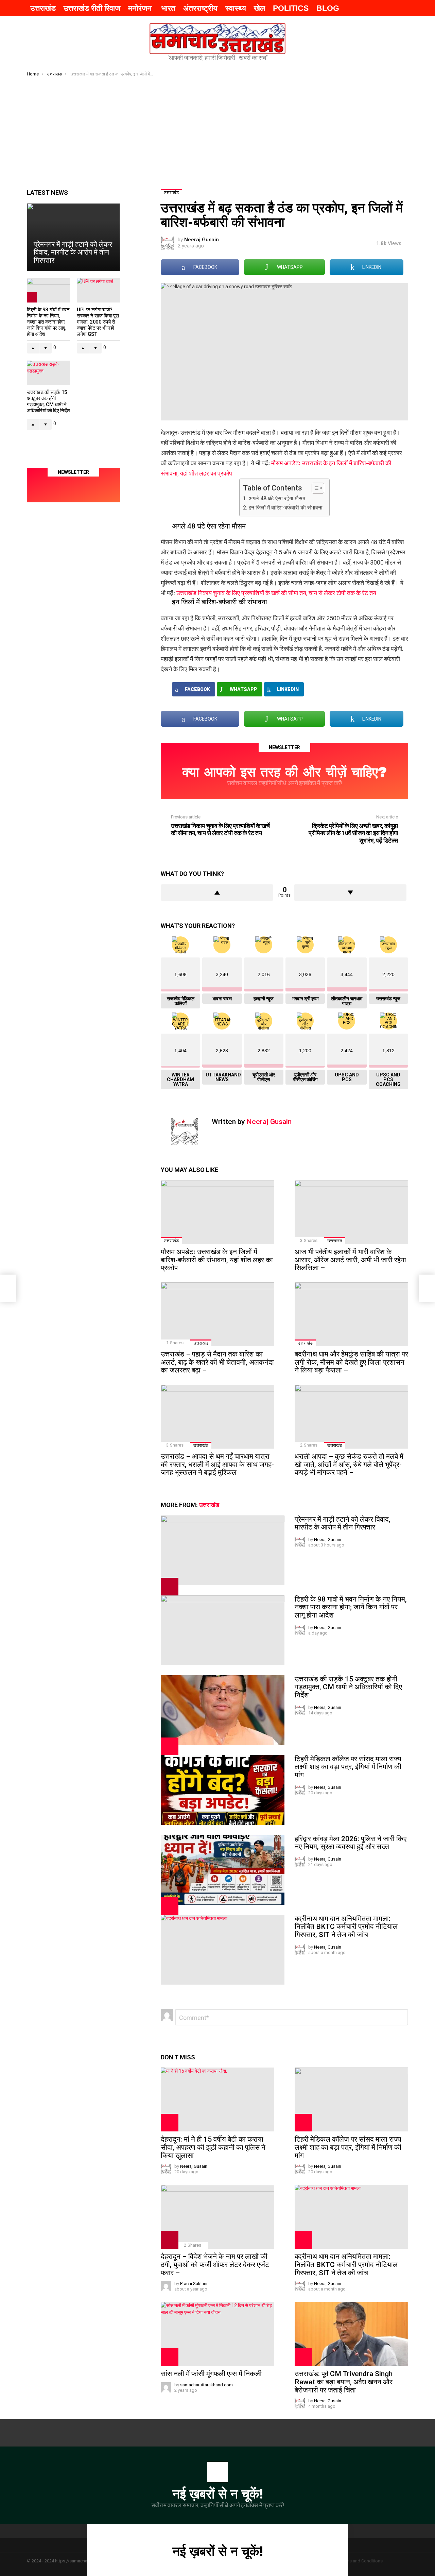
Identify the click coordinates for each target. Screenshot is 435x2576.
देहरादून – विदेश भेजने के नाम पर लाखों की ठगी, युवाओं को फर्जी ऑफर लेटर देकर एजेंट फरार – (215, 2264)
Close (425, 2548)
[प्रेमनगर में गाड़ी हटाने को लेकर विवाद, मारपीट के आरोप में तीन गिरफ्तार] (223, 1550)
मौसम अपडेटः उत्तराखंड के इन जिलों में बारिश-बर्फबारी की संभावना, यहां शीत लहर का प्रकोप (217, 1260)
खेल (259, 8)
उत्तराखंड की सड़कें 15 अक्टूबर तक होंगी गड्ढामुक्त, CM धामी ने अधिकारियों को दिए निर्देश (348, 1687)
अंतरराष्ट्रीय (200, 8)
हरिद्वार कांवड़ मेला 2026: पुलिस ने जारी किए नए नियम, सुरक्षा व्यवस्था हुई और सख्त (351, 1843)
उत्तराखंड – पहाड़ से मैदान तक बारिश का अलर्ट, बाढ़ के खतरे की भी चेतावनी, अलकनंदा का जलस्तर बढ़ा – (217, 1362)
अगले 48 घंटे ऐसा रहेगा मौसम (277, 498)
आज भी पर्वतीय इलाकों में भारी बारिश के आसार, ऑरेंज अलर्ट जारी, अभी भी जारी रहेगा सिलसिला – (350, 1260)
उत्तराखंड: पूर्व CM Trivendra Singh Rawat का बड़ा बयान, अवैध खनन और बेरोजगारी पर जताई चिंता (344, 2382)
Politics (291, 8)
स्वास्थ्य (236, 8)
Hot (170, 1746)
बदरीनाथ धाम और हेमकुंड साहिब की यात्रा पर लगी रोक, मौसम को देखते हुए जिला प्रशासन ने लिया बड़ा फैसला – (351, 1362)
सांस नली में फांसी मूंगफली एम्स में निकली (211, 2374)
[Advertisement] (217, 128)
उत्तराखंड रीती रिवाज (92, 8)
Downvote (350, 893)
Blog (328, 8)
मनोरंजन (141, 8)
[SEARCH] (365, 8)
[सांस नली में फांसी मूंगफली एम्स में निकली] (217, 2334)
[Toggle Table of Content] (315, 488)
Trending (170, 1587)
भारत (168, 8)
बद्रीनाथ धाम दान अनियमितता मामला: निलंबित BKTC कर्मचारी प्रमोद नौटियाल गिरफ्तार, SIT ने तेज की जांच (346, 1927)
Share (170, 292)
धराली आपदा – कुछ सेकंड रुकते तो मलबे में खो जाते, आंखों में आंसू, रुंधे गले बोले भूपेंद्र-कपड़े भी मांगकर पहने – (349, 1464)
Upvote (217, 893)
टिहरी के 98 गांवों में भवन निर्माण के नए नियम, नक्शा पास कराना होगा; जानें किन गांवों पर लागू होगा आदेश (351, 1607)
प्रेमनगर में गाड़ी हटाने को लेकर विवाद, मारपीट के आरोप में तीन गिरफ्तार (343, 1523)
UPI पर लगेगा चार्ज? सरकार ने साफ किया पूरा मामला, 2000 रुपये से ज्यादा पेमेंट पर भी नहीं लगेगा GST (98, 322)
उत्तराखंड (43, 8)
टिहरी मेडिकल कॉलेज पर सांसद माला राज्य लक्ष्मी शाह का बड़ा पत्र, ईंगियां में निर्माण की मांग (348, 1767)
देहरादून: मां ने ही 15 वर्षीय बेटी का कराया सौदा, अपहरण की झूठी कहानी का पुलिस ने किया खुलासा (213, 2147)
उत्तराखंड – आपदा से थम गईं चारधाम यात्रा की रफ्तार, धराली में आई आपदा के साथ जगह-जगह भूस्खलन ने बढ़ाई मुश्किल (217, 1464)
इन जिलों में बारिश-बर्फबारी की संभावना (285, 508)
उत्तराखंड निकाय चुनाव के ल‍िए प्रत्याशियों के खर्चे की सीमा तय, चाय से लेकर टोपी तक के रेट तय (276, 593)
